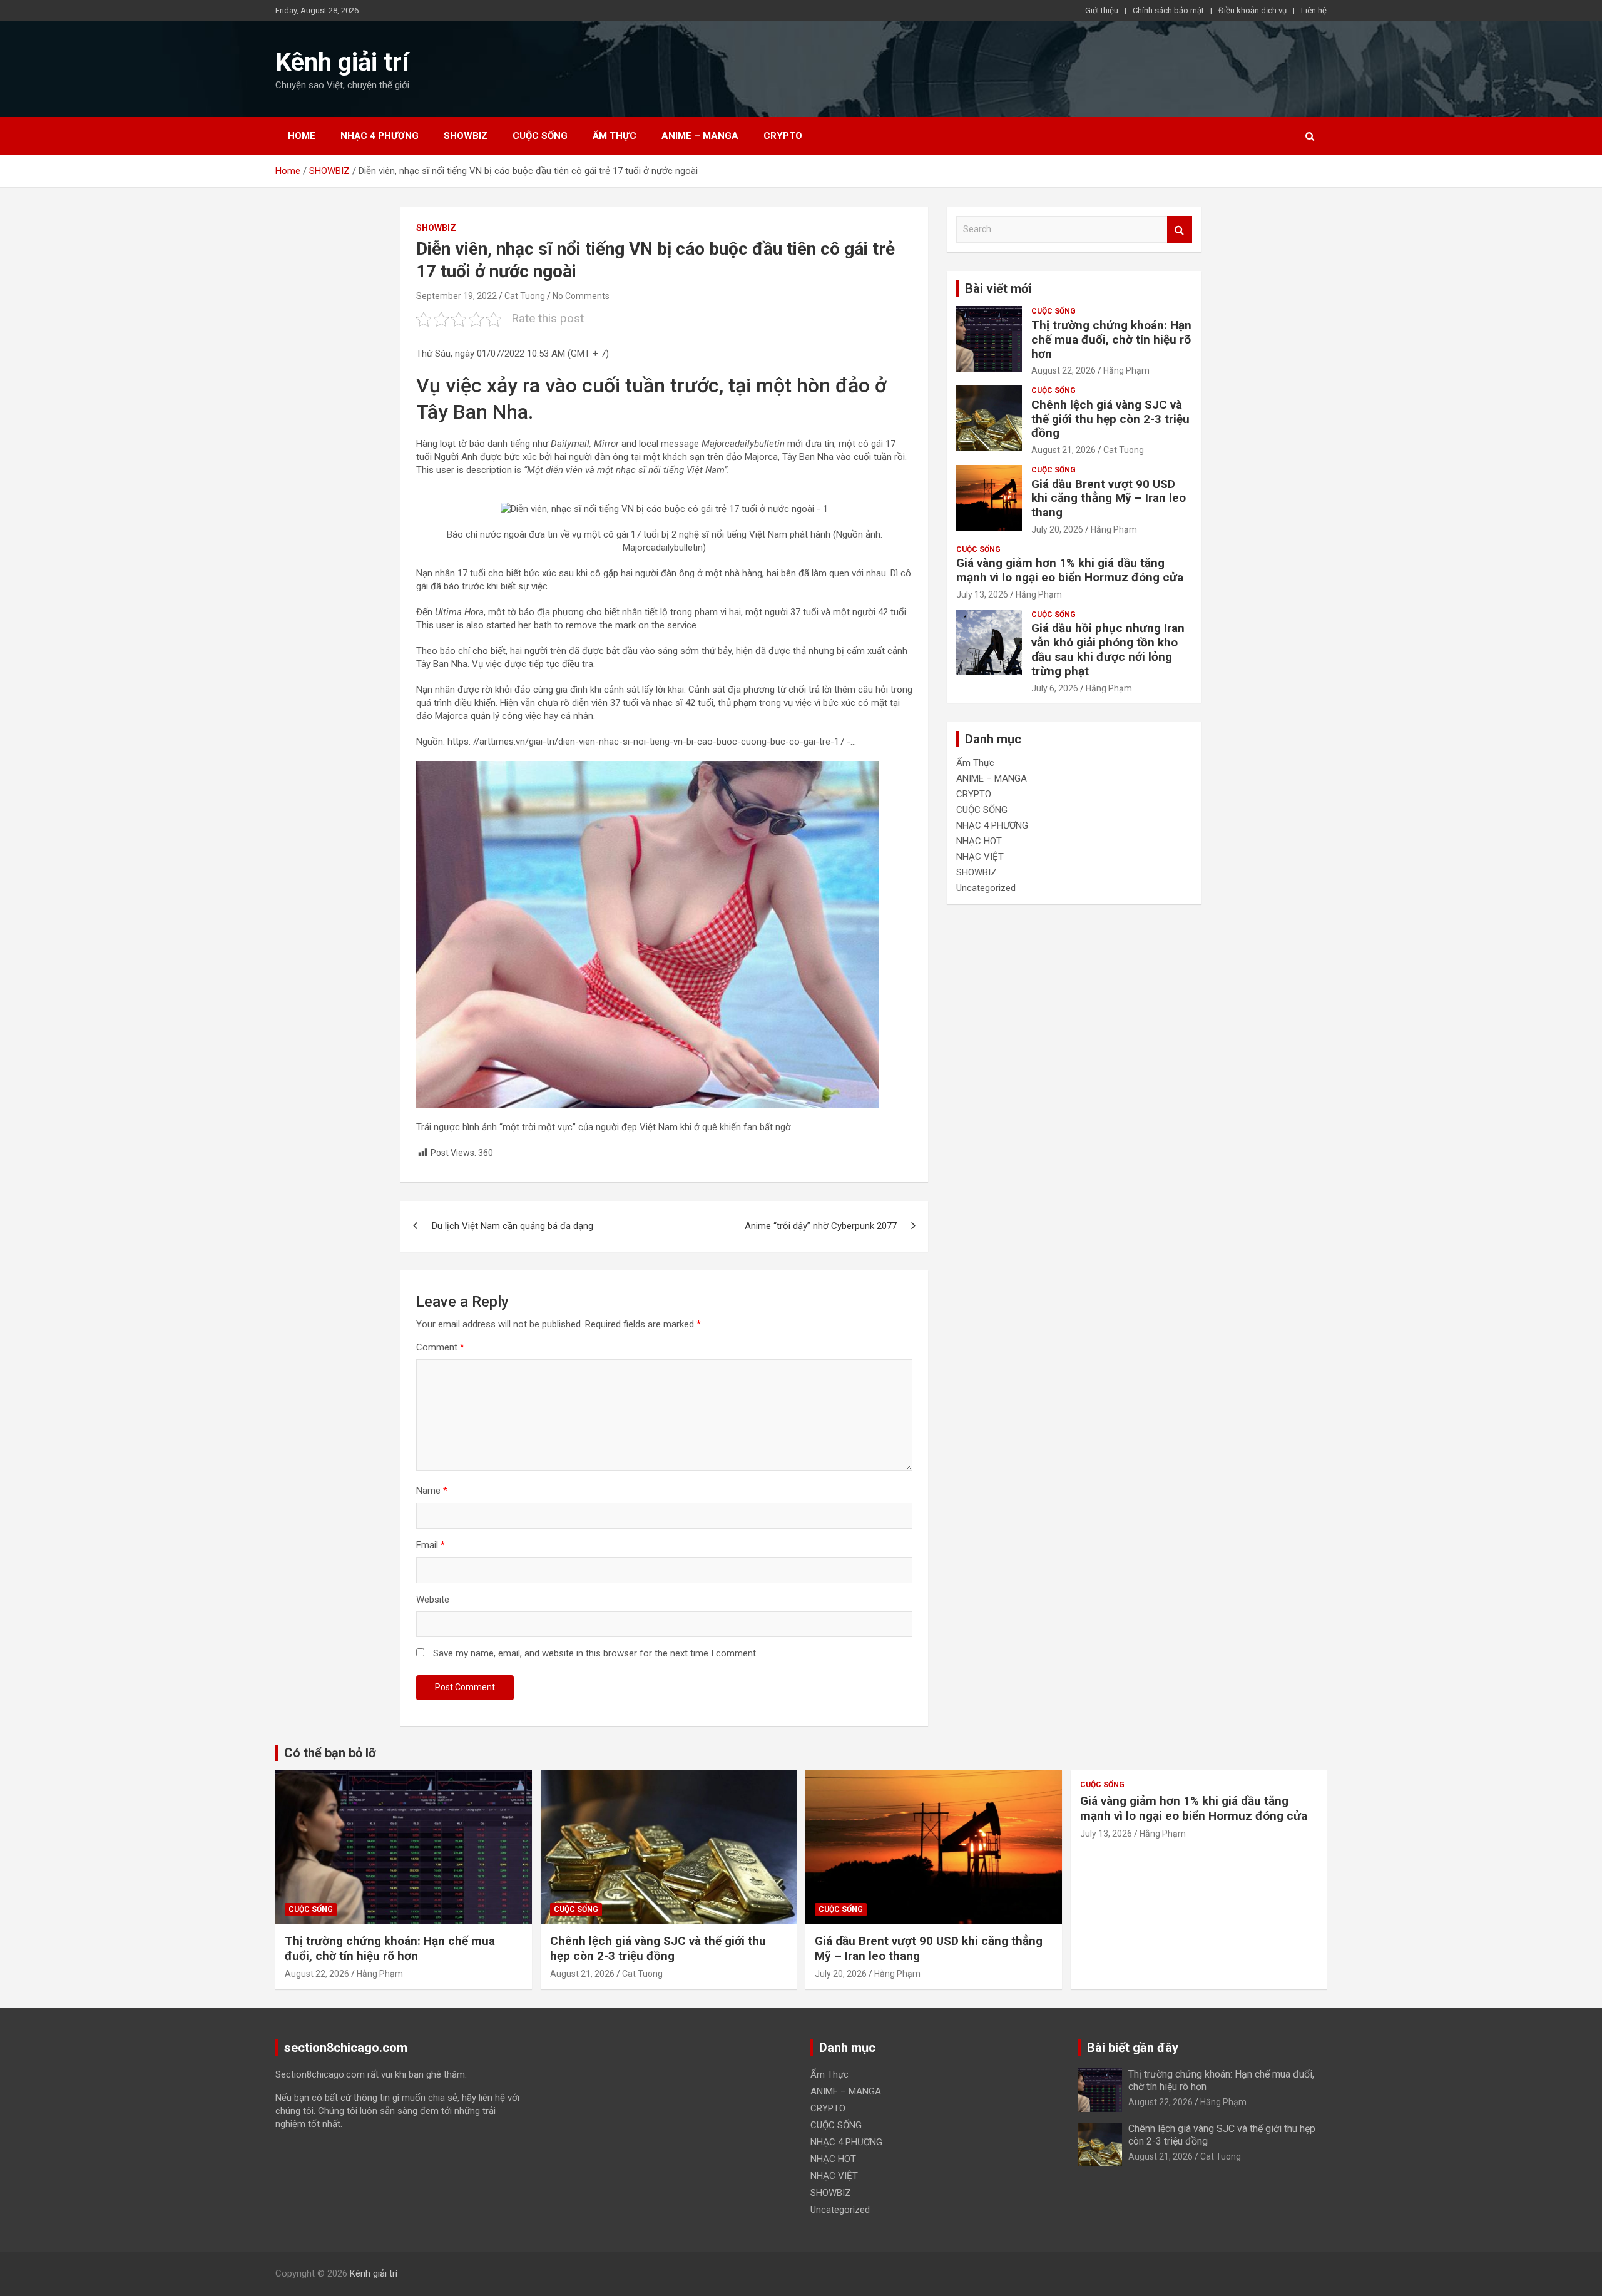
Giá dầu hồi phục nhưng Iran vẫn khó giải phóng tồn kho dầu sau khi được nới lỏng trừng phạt (1108, 649)
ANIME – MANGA (700, 136)
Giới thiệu (1102, 10)
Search (1180, 229)
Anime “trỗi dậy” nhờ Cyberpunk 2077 (821, 1226)
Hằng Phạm (1126, 370)
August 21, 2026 (1064, 450)
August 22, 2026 (1064, 370)
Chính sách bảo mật (1168, 10)
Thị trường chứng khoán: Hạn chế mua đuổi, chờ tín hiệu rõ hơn (1111, 339)
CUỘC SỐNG (540, 136)
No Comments (581, 296)
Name (432, 1491)
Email (431, 1545)
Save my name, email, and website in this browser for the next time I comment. (595, 1653)
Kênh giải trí (342, 62)
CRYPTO (783, 136)
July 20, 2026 (1057, 529)
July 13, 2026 (982, 594)
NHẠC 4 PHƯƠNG (380, 136)
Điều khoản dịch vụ (1253, 10)
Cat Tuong (525, 296)
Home (302, 136)
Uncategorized (986, 888)
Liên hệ (1314, 10)
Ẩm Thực (615, 136)
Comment (440, 1347)
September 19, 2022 (457, 296)
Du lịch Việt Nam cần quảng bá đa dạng (513, 1226)
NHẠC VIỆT (980, 857)
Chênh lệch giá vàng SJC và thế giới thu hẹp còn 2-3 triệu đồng (1110, 419)
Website (433, 1600)
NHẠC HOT (979, 841)
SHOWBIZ (466, 136)
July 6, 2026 (1055, 688)
